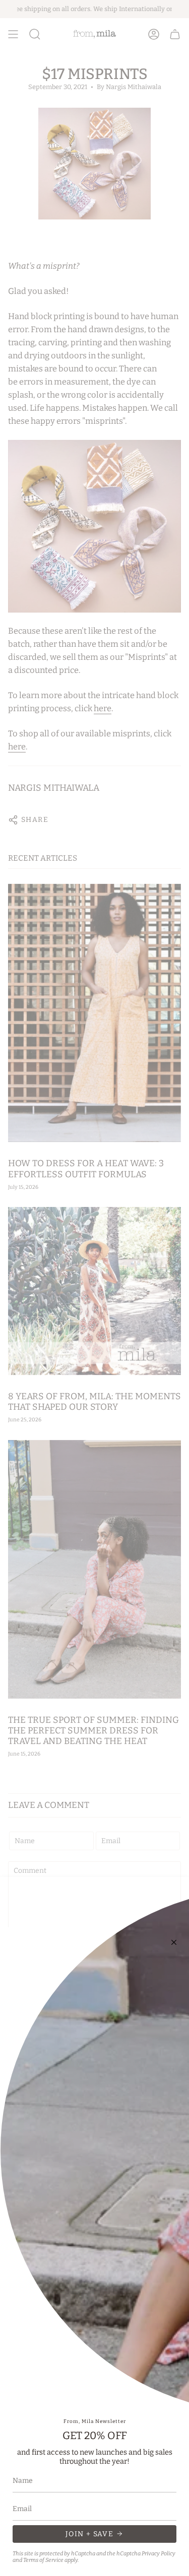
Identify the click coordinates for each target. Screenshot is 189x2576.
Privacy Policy (159, 2554)
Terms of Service (43, 2560)
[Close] (174, 1942)
